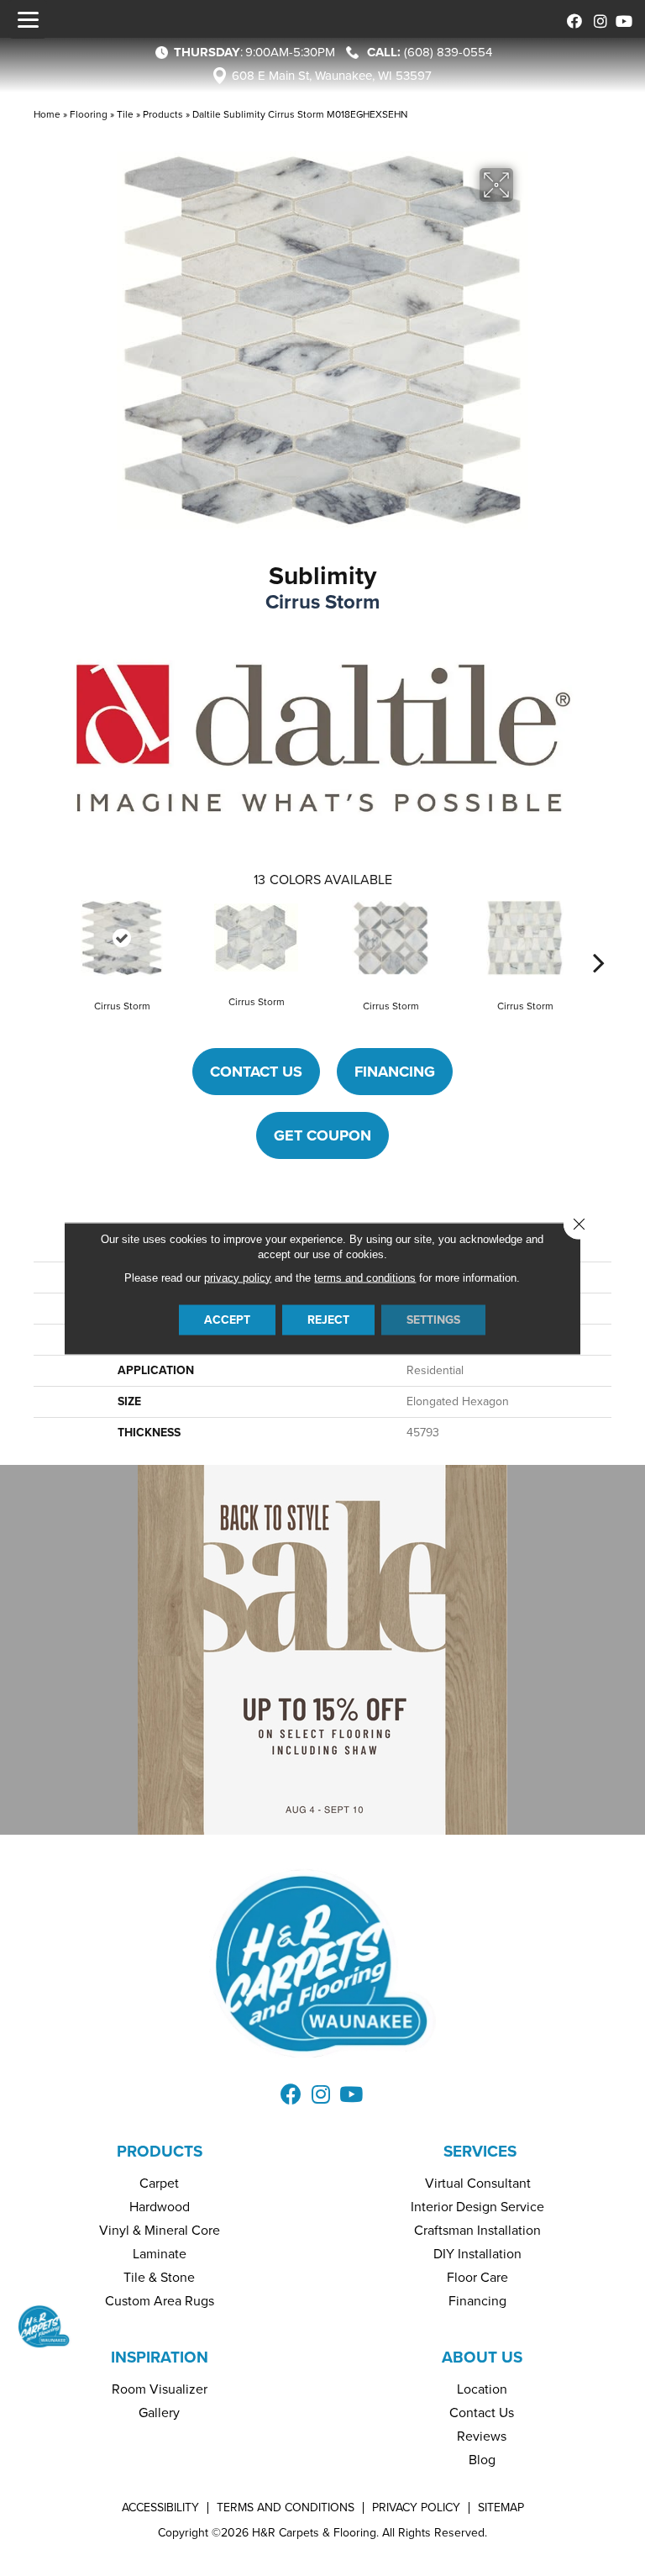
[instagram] (597, 19)
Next (599, 937)
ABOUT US (482, 2357)
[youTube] (622, 19)
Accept (227, 1319)
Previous (46, 937)
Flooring (89, 114)
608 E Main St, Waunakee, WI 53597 (332, 76)
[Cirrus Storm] (122, 938)
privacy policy (238, 1277)
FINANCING (395, 1072)
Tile (125, 114)
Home (47, 114)
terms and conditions (365, 1277)
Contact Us (256, 1072)
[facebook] (572, 19)
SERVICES (480, 2151)
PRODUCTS (160, 2151)
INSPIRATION (160, 2357)
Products (163, 114)
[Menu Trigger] (28, 19)
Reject (328, 1319)
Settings (433, 1319)
